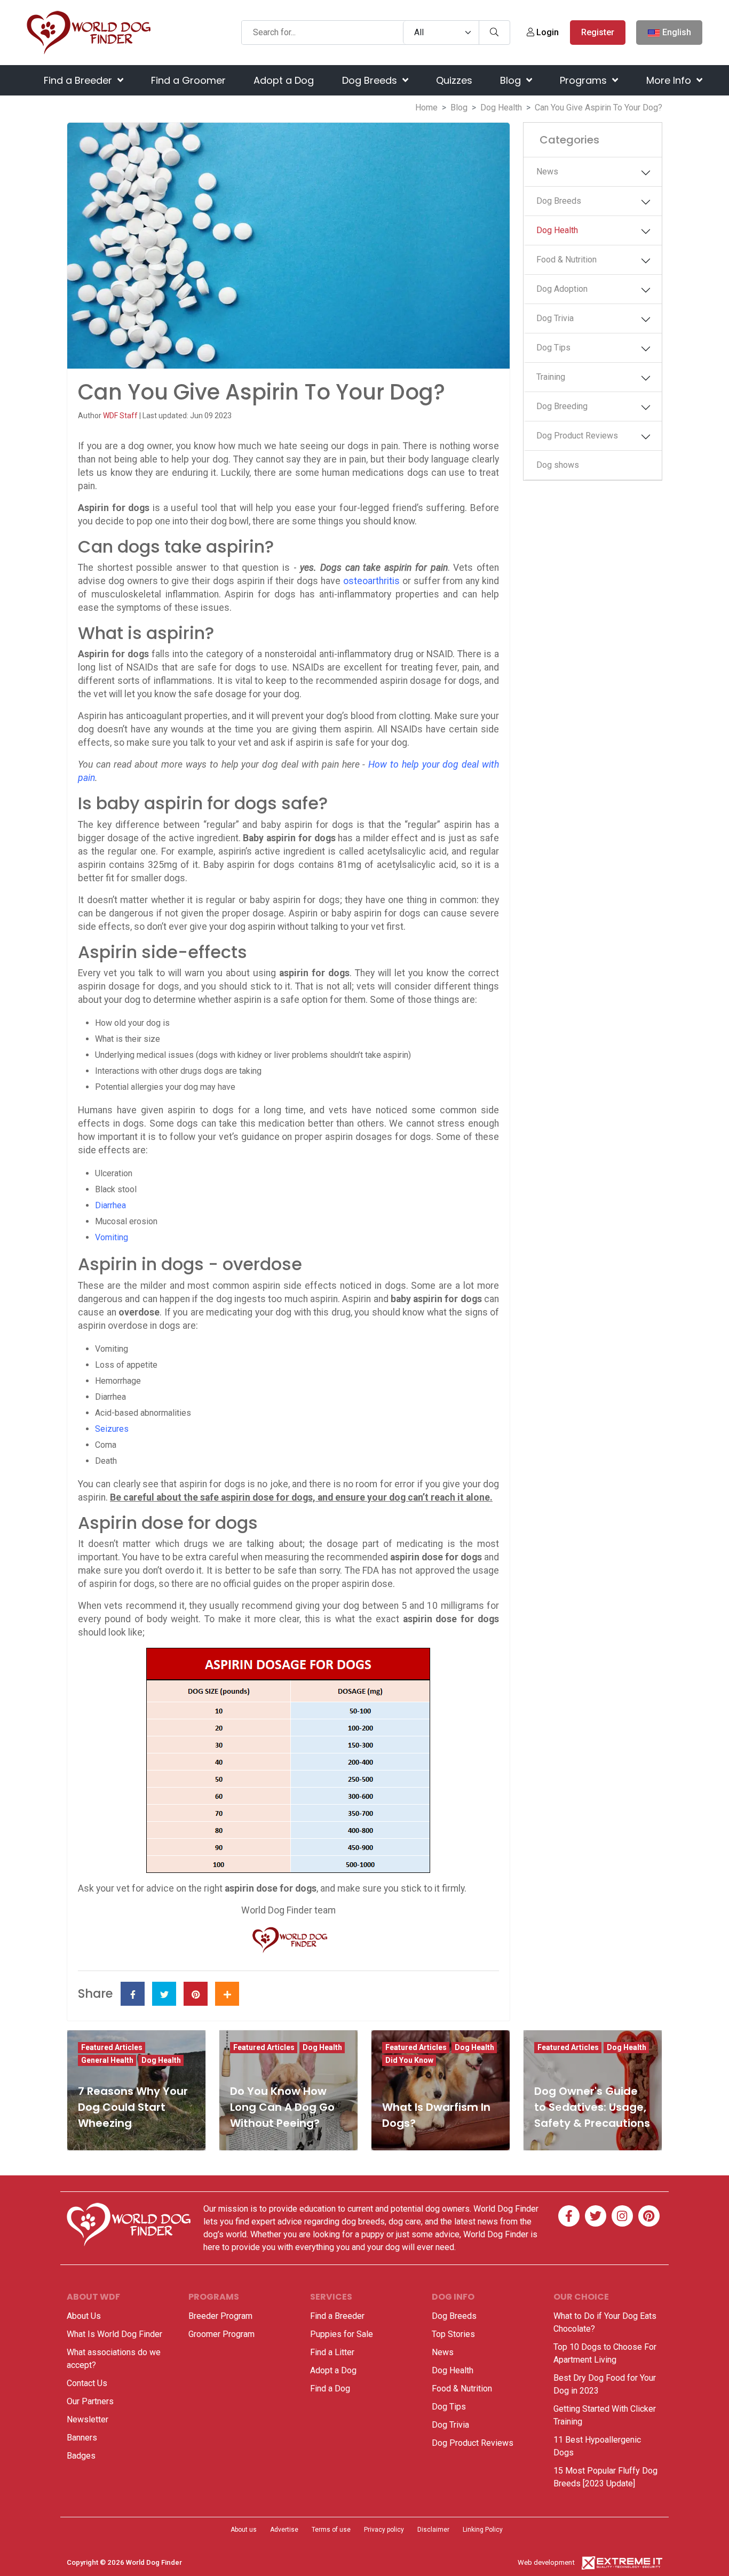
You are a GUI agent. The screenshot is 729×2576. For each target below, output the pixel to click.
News (547, 172)
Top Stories (453, 2334)
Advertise (284, 2530)
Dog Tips (553, 348)
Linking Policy (483, 2530)
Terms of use (331, 2530)
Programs (585, 80)
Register (598, 32)
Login (546, 32)
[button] (648, 173)
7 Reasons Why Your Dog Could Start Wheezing (133, 2107)
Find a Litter (332, 2352)
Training (551, 377)
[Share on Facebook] (133, 1994)
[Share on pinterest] (196, 1994)
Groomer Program (221, 2334)
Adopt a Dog (284, 80)
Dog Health (501, 107)
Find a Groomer (188, 80)
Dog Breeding (562, 406)
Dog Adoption (562, 289)
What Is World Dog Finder (114, 2334)
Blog (512, 80)
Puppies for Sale (342, 2334)
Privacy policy (384, 2530)
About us (244, 2530)
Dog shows (558, 465)
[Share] (227, 1994)
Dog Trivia (555, 318)
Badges (81, 2456)
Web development (546, 2562)
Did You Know (409, 2060)
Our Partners (90, 2401)
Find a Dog (330, 2388)
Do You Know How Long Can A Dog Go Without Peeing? (282, 2107)
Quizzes (454, 80)
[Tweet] (164, 1994)
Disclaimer (433, 2530)
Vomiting (112, 1237)
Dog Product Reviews (577, 436)
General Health (107, 2060)
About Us (84, 2316)
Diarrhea (110, 1205)
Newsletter (88, 2419)
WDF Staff (121, 416)
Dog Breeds (371, 80)
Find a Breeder (79, 80)
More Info (670, 80)
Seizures (112, 1429)
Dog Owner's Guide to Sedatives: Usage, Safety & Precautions (592, 2107)
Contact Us (87, 2383)
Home (426, 107)
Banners (82, 2438)
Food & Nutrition (566, 260)
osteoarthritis (371, 581)
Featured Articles (112, 2047)
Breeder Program (220, 2316)
